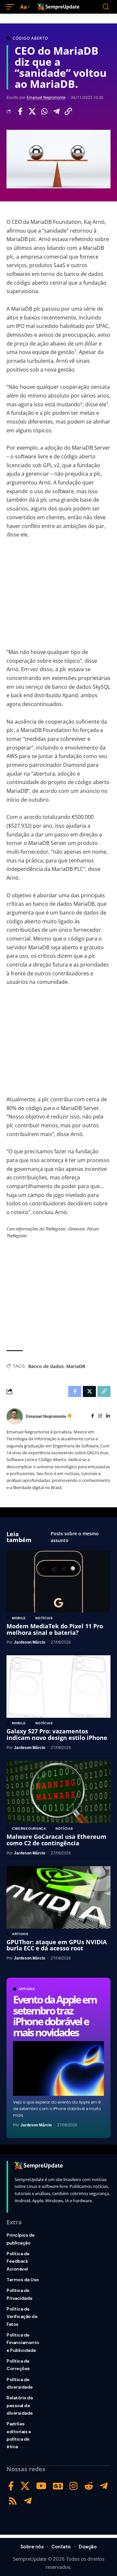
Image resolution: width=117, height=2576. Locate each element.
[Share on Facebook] (20, 111)
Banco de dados (46, 1366)
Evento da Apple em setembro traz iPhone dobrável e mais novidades (55, 2016)
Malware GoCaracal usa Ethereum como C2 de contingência (56, 1840)
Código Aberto (30, 38)
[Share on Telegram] (56, 111)
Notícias (44, 1618)
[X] (25, 2486)
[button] (12, 7)
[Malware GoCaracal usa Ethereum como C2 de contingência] (58, 1792)
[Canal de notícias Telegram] (28, 2501)
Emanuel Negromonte (46, 98)
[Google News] (58, 2486)
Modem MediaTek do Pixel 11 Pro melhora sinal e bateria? (55, 1629)
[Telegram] (104, 2486)
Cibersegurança (29, 1829)
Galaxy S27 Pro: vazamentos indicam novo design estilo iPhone (57, 1734)
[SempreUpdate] (58, 7)
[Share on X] (32, 111)
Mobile (19, 1618)
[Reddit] (89, 2486)
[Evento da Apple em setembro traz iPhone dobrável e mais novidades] (58, 2068)
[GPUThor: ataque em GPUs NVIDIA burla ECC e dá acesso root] (58, 1897)
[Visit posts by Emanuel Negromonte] (15, 1417)
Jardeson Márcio (36, 2125)
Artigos (27, 1989)
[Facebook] (92, 1416)
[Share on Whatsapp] (44, 111)
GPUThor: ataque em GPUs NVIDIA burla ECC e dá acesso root (57, 1945)
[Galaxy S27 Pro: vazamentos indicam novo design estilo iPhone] (58, 1687)
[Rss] (13, 2501)
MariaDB (76, 1366)
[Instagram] (100, 1416)
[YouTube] (41, 2486)
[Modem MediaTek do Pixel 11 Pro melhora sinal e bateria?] (58, 1581)
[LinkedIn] (108, 1416)
